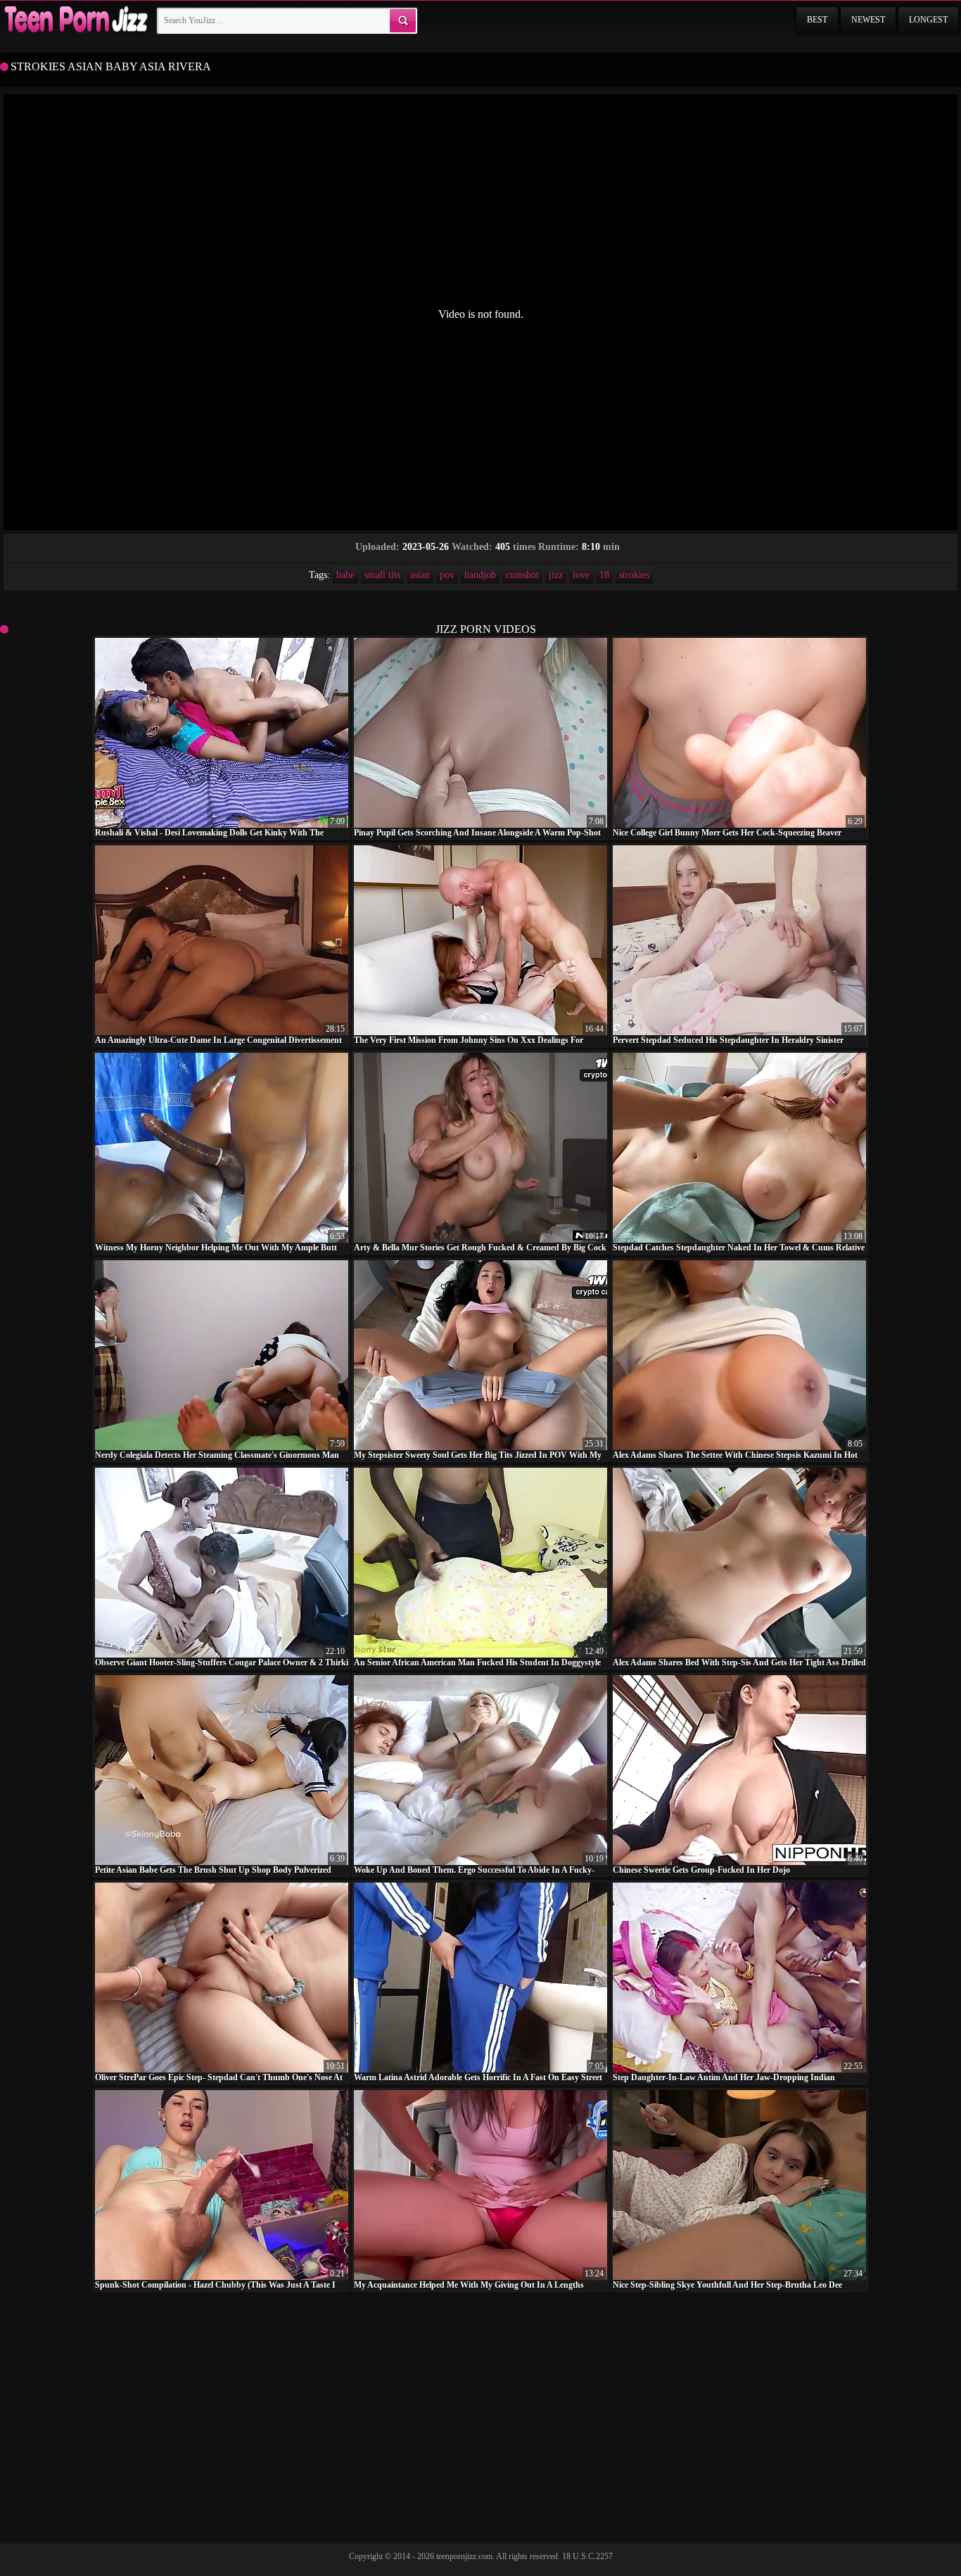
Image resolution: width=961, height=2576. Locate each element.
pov (447, 575)
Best (817, 20)
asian (420, 575)
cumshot (522, 575)
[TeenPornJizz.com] (75, 20)
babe (345, 575)
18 (604, 575)
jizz (556, 575)
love (581, 575)
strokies (634, 575)
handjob (480, 575)
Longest (928, 20)
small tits (382, 575)
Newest (868, 20)
